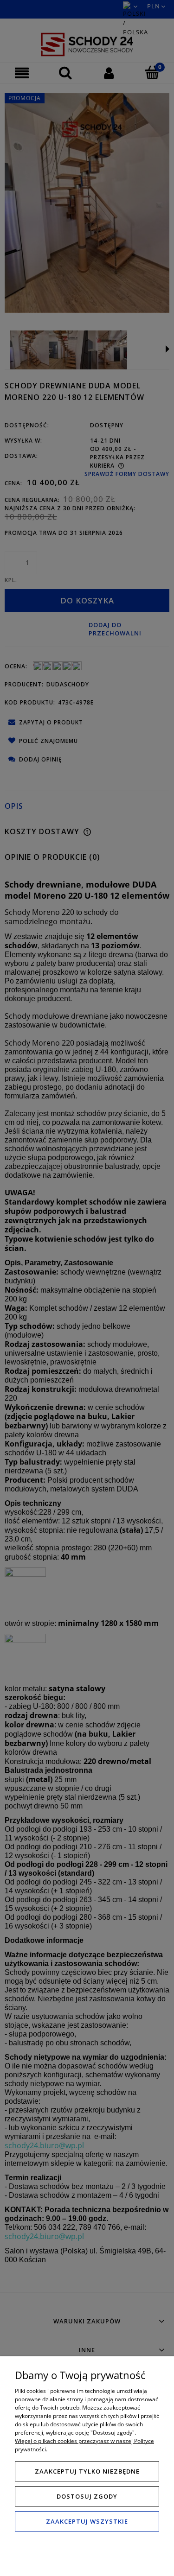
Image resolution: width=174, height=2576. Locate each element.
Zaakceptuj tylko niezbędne (87, 2471)
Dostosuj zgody (87, 2496)
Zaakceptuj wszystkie (87, 2521)
